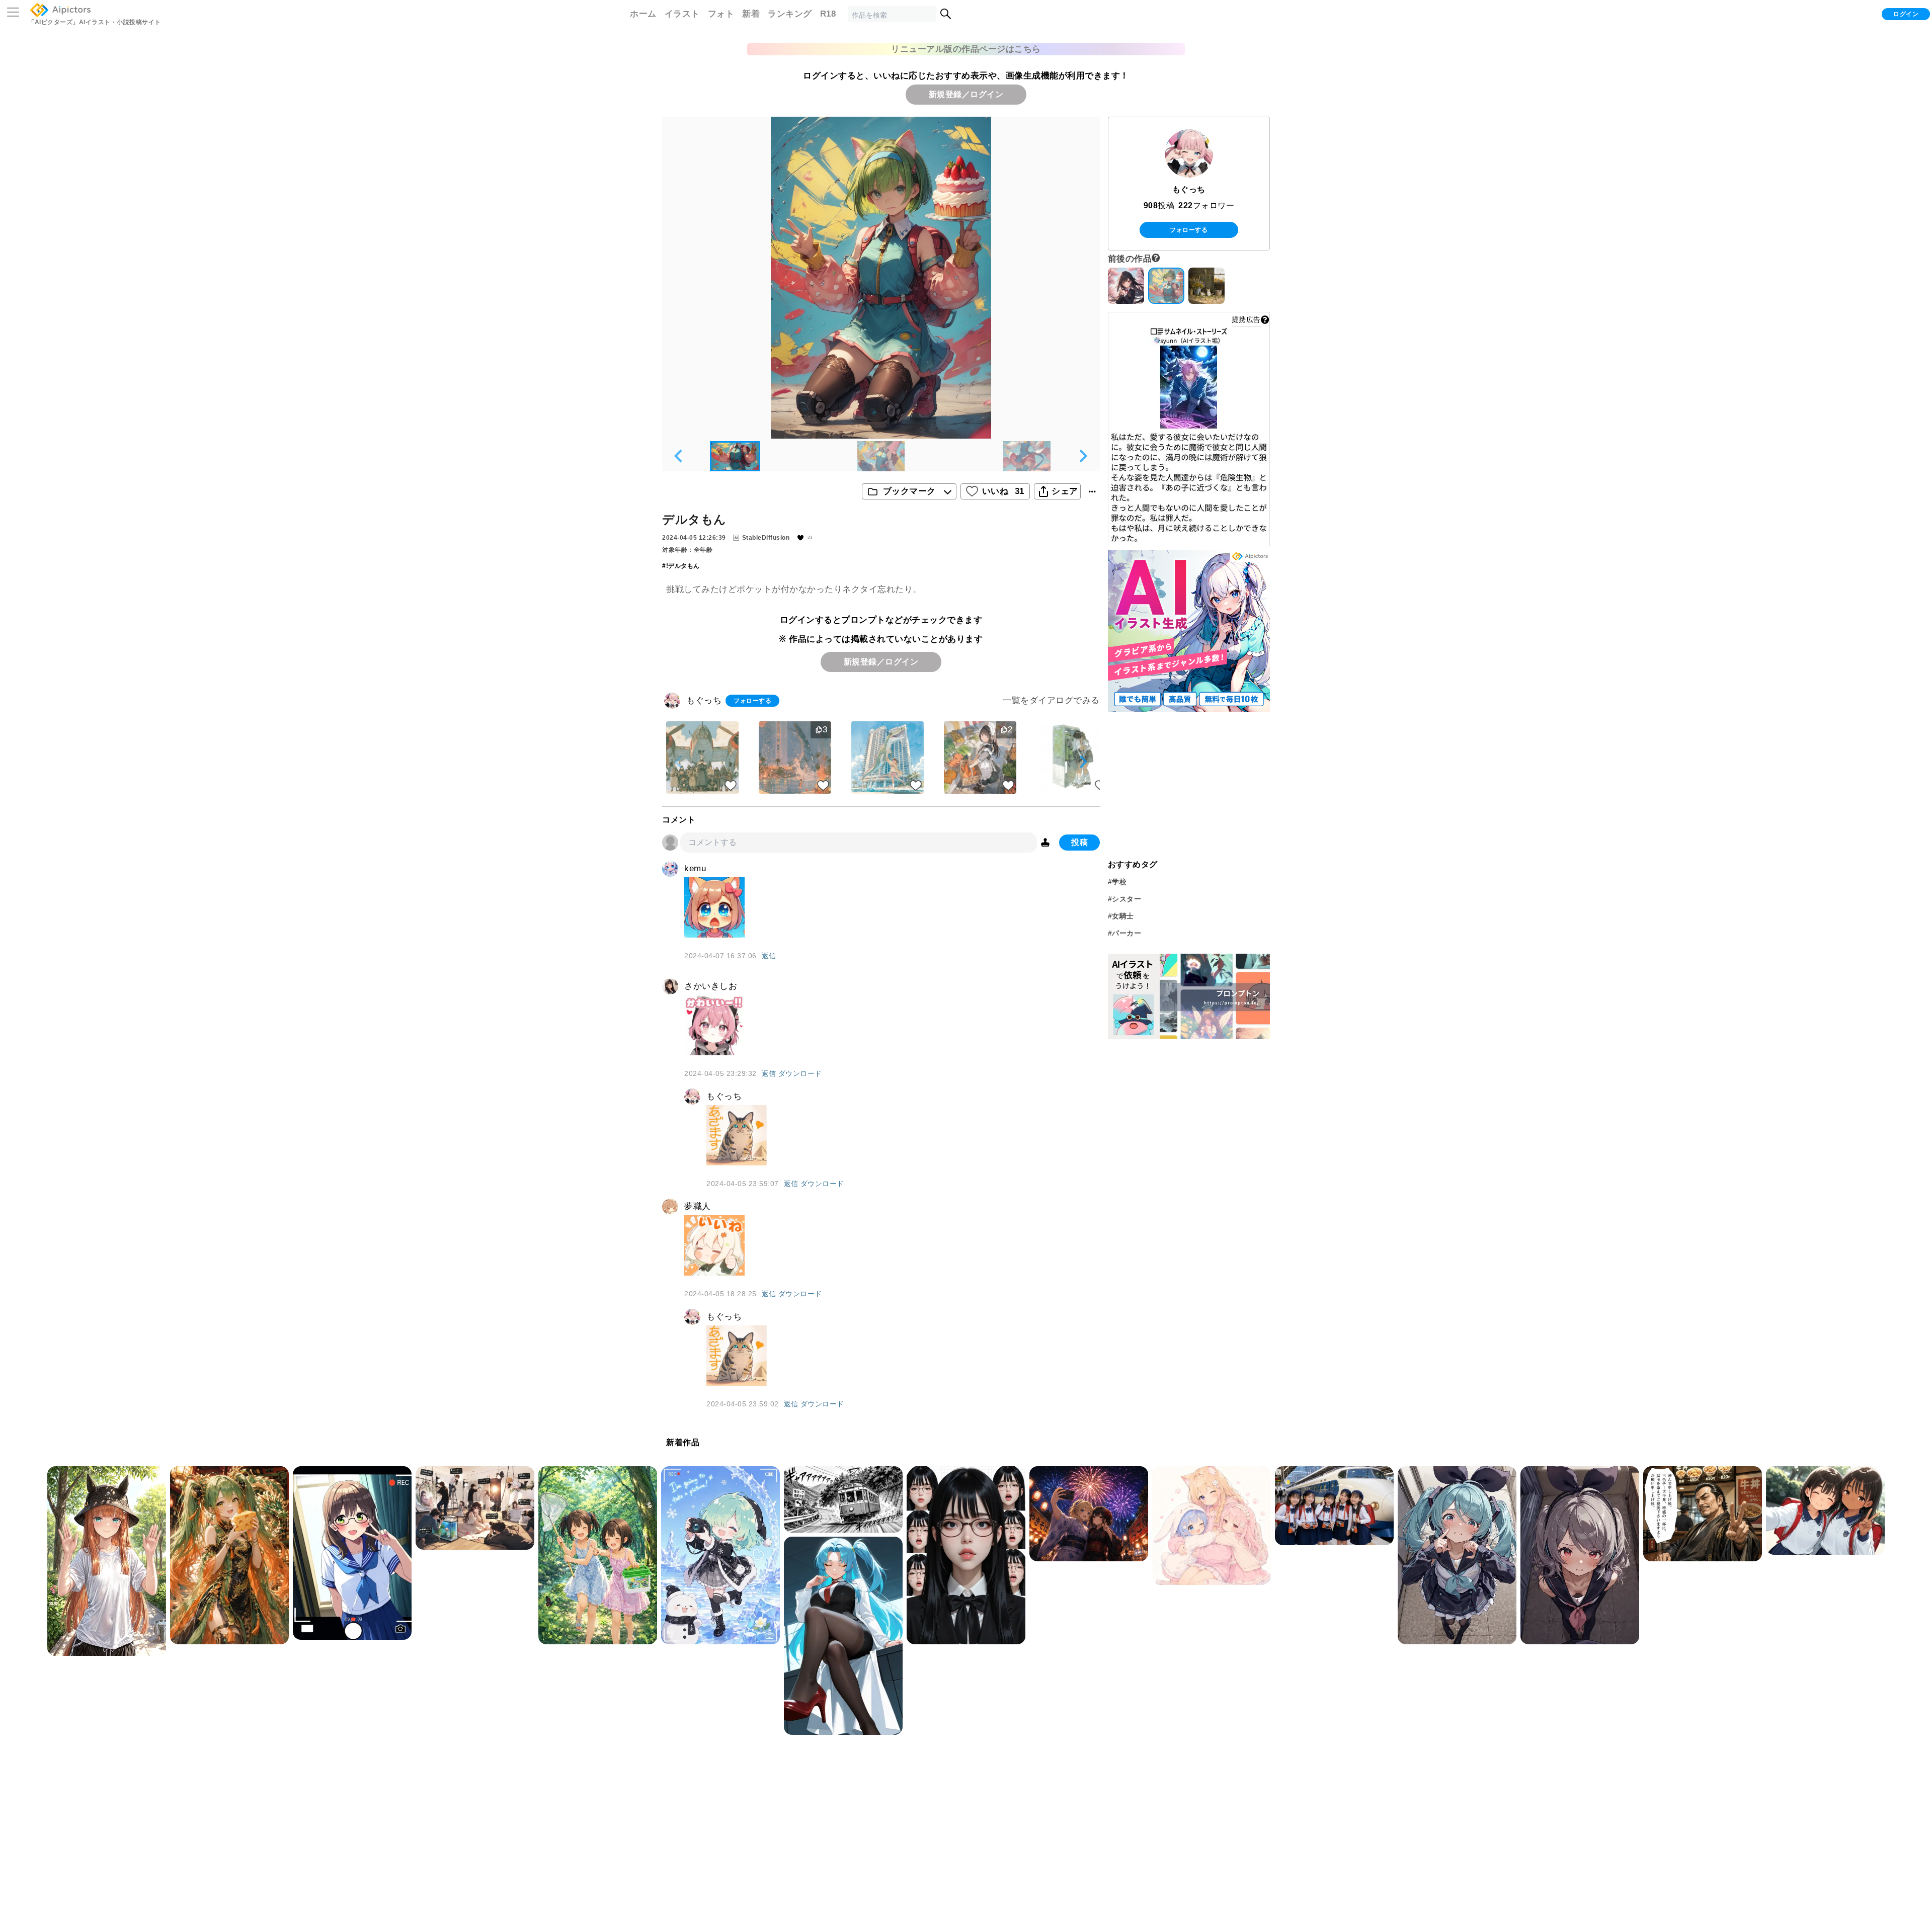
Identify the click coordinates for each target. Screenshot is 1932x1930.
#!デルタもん (681, 566)
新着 (751, 14)
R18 (828, 14)
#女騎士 (1121, 916)
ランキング (790, 14)
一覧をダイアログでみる (1051, 700)
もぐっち (704, 700)
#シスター (1125, 899)
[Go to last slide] (679, 456)
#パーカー (1125, 933)
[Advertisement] (1189, 784)
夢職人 (698, 1206)
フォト (721, 14)
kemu (695, 868)
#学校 (1117, 882)
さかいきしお (711, 986)
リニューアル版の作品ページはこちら (966, 49)
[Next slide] (1083, 456)
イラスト (682, 14)
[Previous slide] (679, 762)
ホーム (643, 14)
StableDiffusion (766, 538)
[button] (735, 456)
